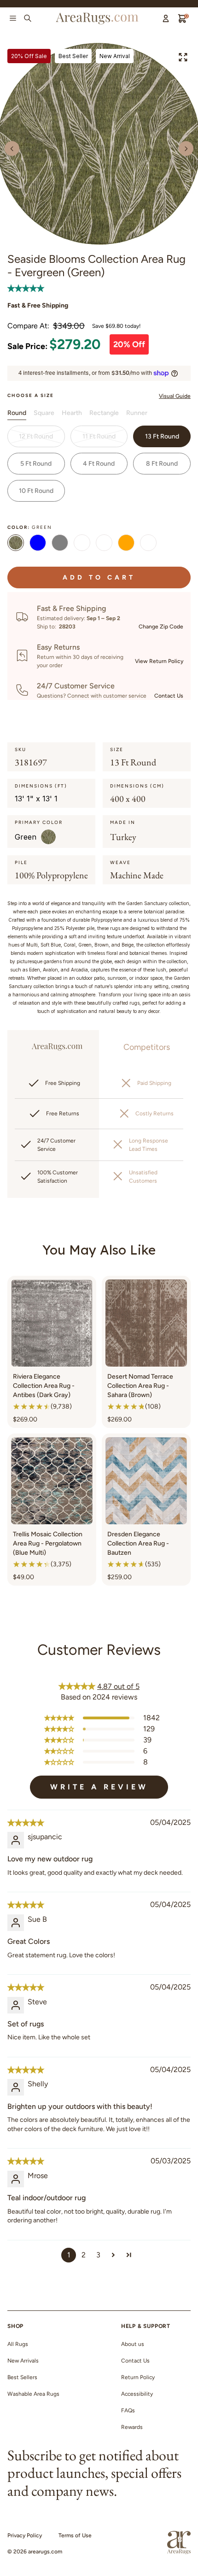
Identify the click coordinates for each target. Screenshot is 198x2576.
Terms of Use (75, 2535)
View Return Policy (159, 661)
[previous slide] (12, 148)
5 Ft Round (36, 464)
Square (44, 413)
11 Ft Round (99, 436)
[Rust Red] (126, 544)
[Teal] (38, 544)
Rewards (132, 2427)
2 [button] (84, 2255)
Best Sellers (22, 2377)
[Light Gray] (60, 544)
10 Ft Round (36, 491)
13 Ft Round (162, 436)
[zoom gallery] (183, 57)
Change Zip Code (161, 627)
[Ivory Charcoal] (148, 544)
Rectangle (104, 413)
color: (30, 527)
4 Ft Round (99, 464)
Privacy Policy (25, 2535)
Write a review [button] (99, 1787)
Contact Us (169, 696)
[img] (26, 1823)
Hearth (72, 413)
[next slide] (186, 148)
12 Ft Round (36, 436)
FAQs (128, 2410)
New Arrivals (23, 2361)
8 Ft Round (162, 464)
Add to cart (99, 577)
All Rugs (18, 2344)
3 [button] (98, 2255)
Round (17, 413)
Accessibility (137, 2394)
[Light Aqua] (104, 544)
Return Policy (138, 2377)
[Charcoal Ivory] (82, 544)
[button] (26, 288)
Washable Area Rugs (33, 2394)
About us (133, 2344)
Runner (137, 413)
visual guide (175, 396)
